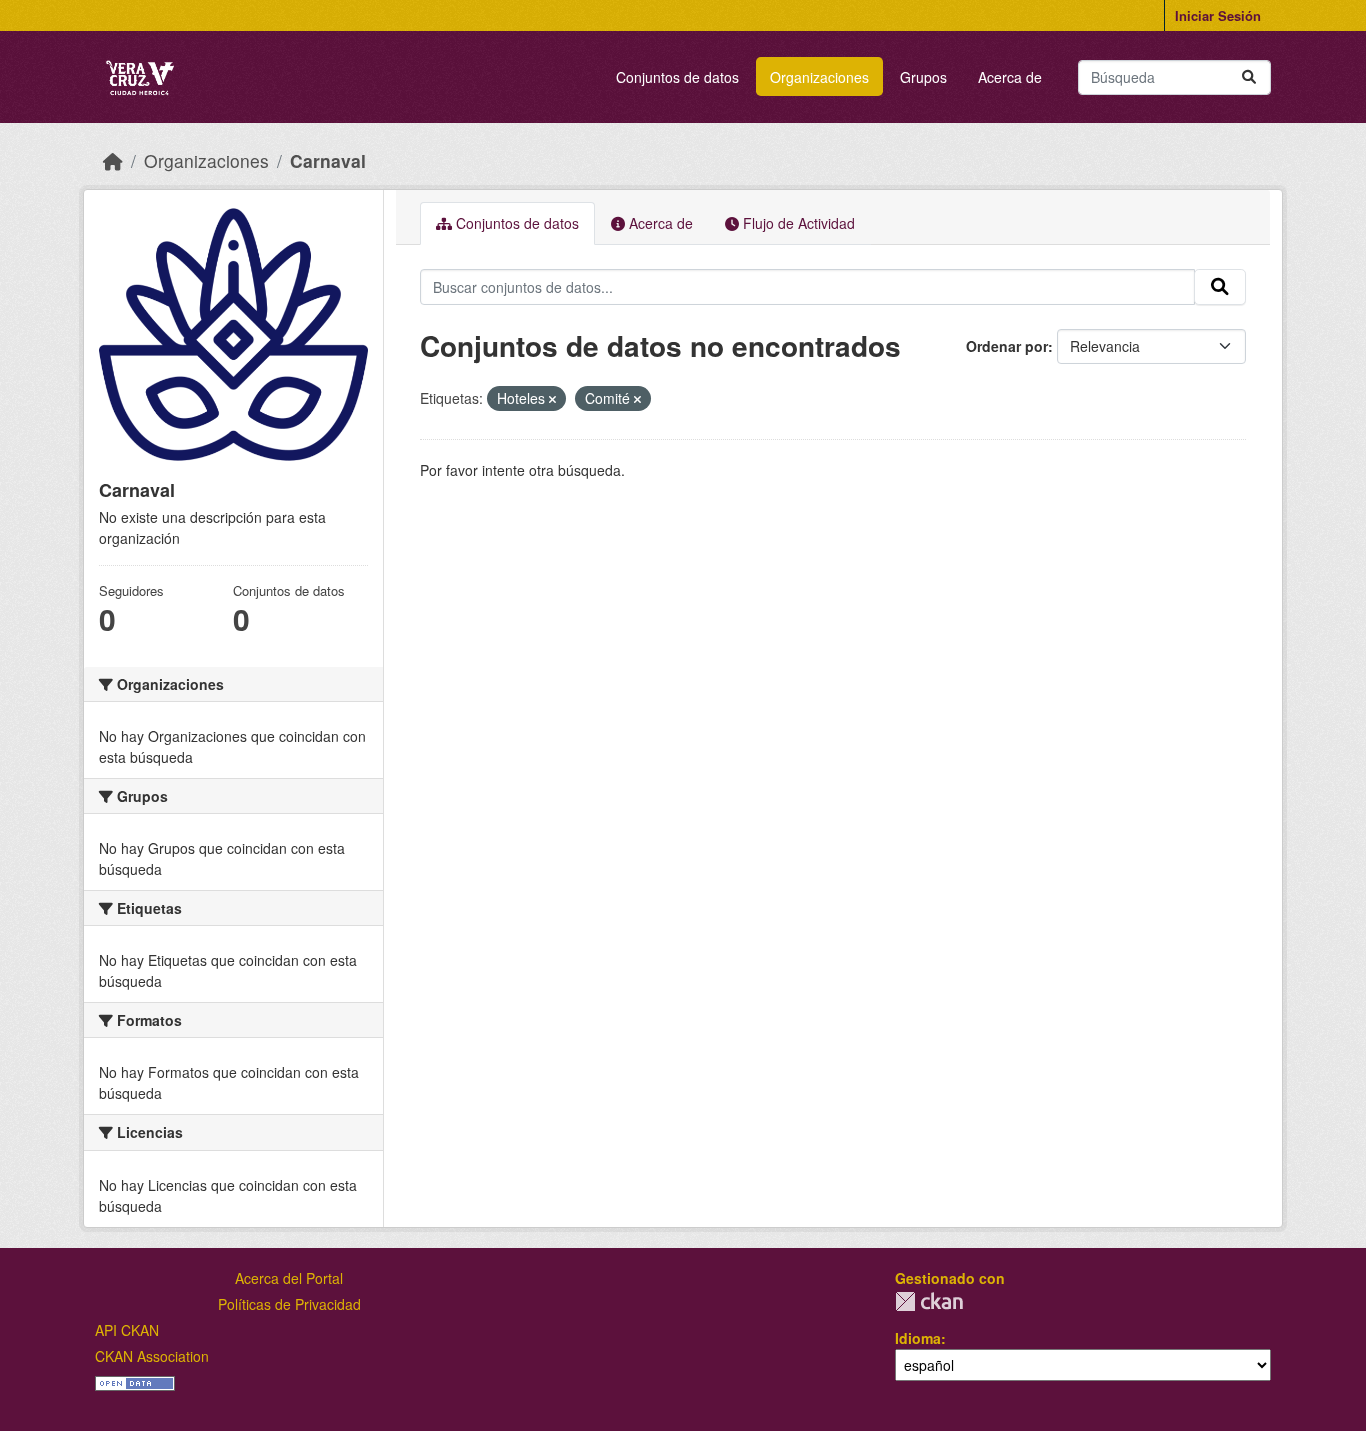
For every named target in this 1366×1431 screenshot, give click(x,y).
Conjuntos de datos (677, 77)
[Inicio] (113, 160)
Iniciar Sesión (1218, 15)
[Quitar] (552, 399)
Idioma (918, 1338)
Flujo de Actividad (797, 223)
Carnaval (328, 160)
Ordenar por (1007, 346)
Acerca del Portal (289, 1278)
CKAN (929, 1301)
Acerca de (1010, 77)
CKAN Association (152, 1356)
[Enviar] (1249, 77)
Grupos (923, 77)
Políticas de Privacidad (289, 1304)
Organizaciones (819, 77)
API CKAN (127, 1330)
